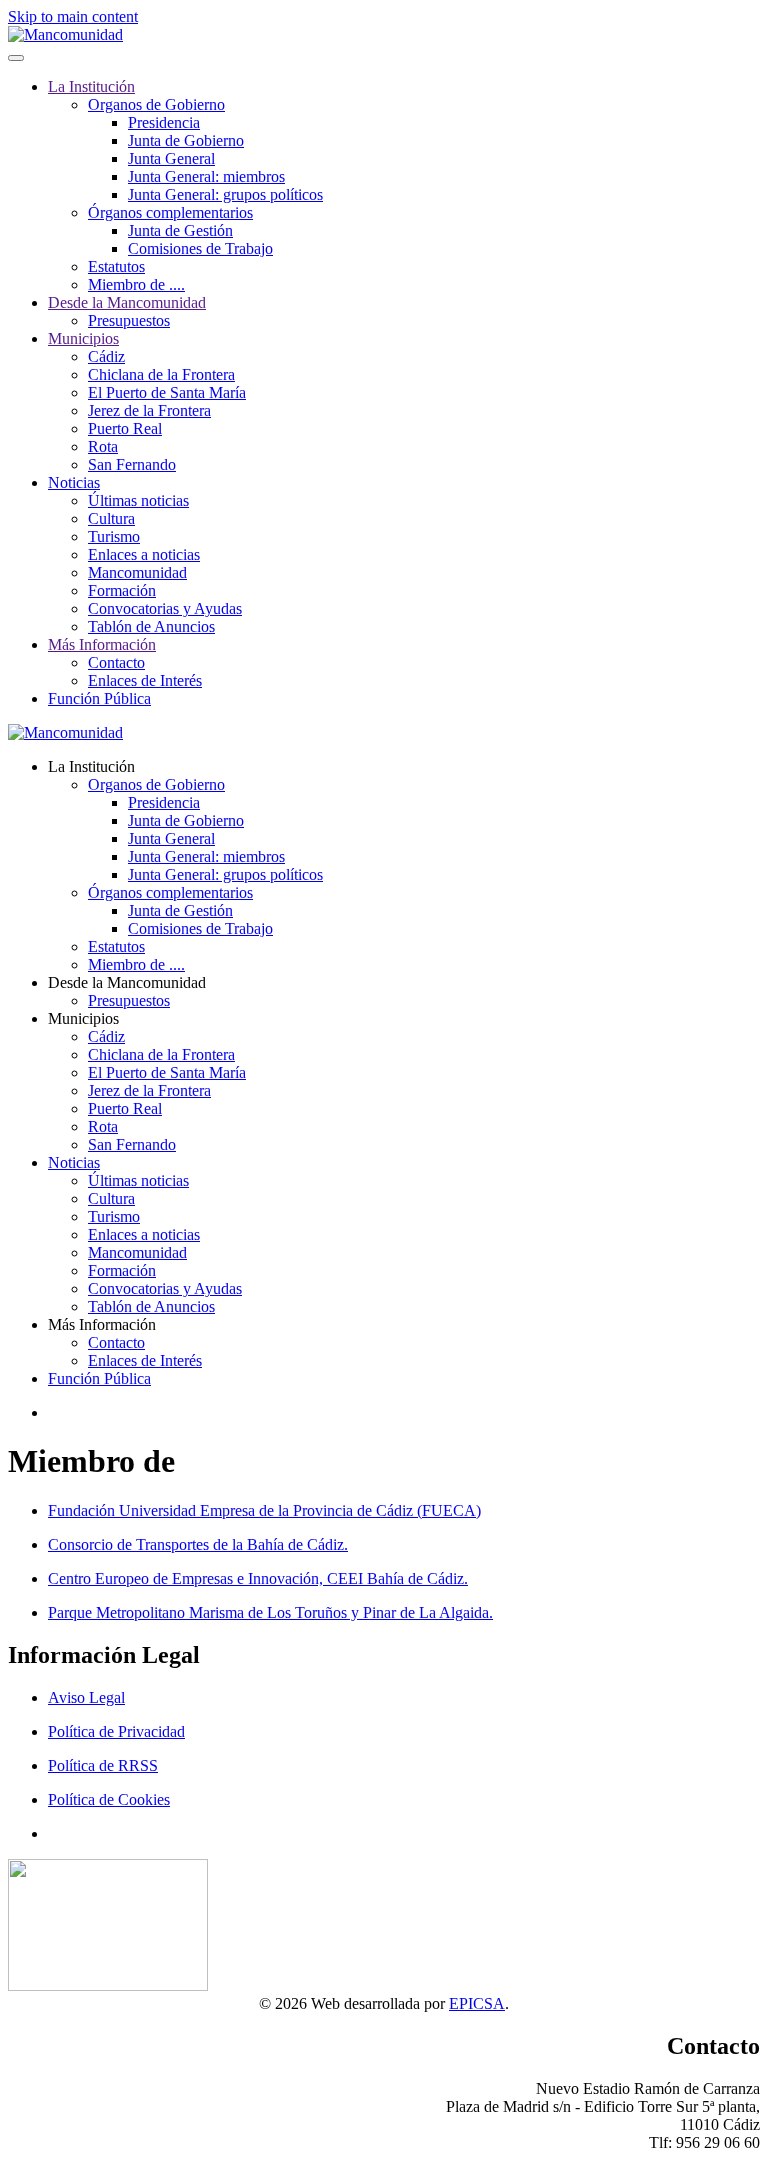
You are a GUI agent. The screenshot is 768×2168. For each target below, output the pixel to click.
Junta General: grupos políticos (225, 194)
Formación (122, 590)
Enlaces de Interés (145, 680)
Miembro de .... (136, 284)
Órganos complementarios (170, 212)
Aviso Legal (86, 1697)
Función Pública (99, 698)
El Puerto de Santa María (167, 392)
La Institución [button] (91, 766)
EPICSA (477, 2003)
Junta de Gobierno (186, 140)
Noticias (74, 482)
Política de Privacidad (116, 1731)
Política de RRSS (103, 1765)
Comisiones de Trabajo (200, 248)
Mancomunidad (137, 572)
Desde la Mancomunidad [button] (127, 982)
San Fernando (132, 464)
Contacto (116, 662)
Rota (103, 446)
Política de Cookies (109, 1799)
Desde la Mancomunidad (127, 302)
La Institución (91, 86)
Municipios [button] (83, 1018)
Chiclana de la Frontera (161, 374)
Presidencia (164, 122)
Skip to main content (73, 16)
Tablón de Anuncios (151, 626)
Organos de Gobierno (156, 104)
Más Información (102, 644)
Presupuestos (129, 320)
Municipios (83, 338)
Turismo (114, 536)
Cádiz (106, 356)
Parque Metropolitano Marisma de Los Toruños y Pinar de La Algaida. (270, 1612)
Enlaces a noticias (144, 554)
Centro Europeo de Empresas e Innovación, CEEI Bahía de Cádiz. (258, 1578)
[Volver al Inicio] (65, 34)
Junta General (171, 158)
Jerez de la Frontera (149, 410)
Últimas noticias (138, 500)
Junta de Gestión (180, 230)
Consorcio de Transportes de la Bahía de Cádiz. (198, 1544)
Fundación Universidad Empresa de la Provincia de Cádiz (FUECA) (264, 1510)
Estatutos (116, 266)
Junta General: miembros (206, 176)
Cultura (111, 518)
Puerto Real (125, 428)
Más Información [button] (102, 1324)
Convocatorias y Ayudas (165, 608)
